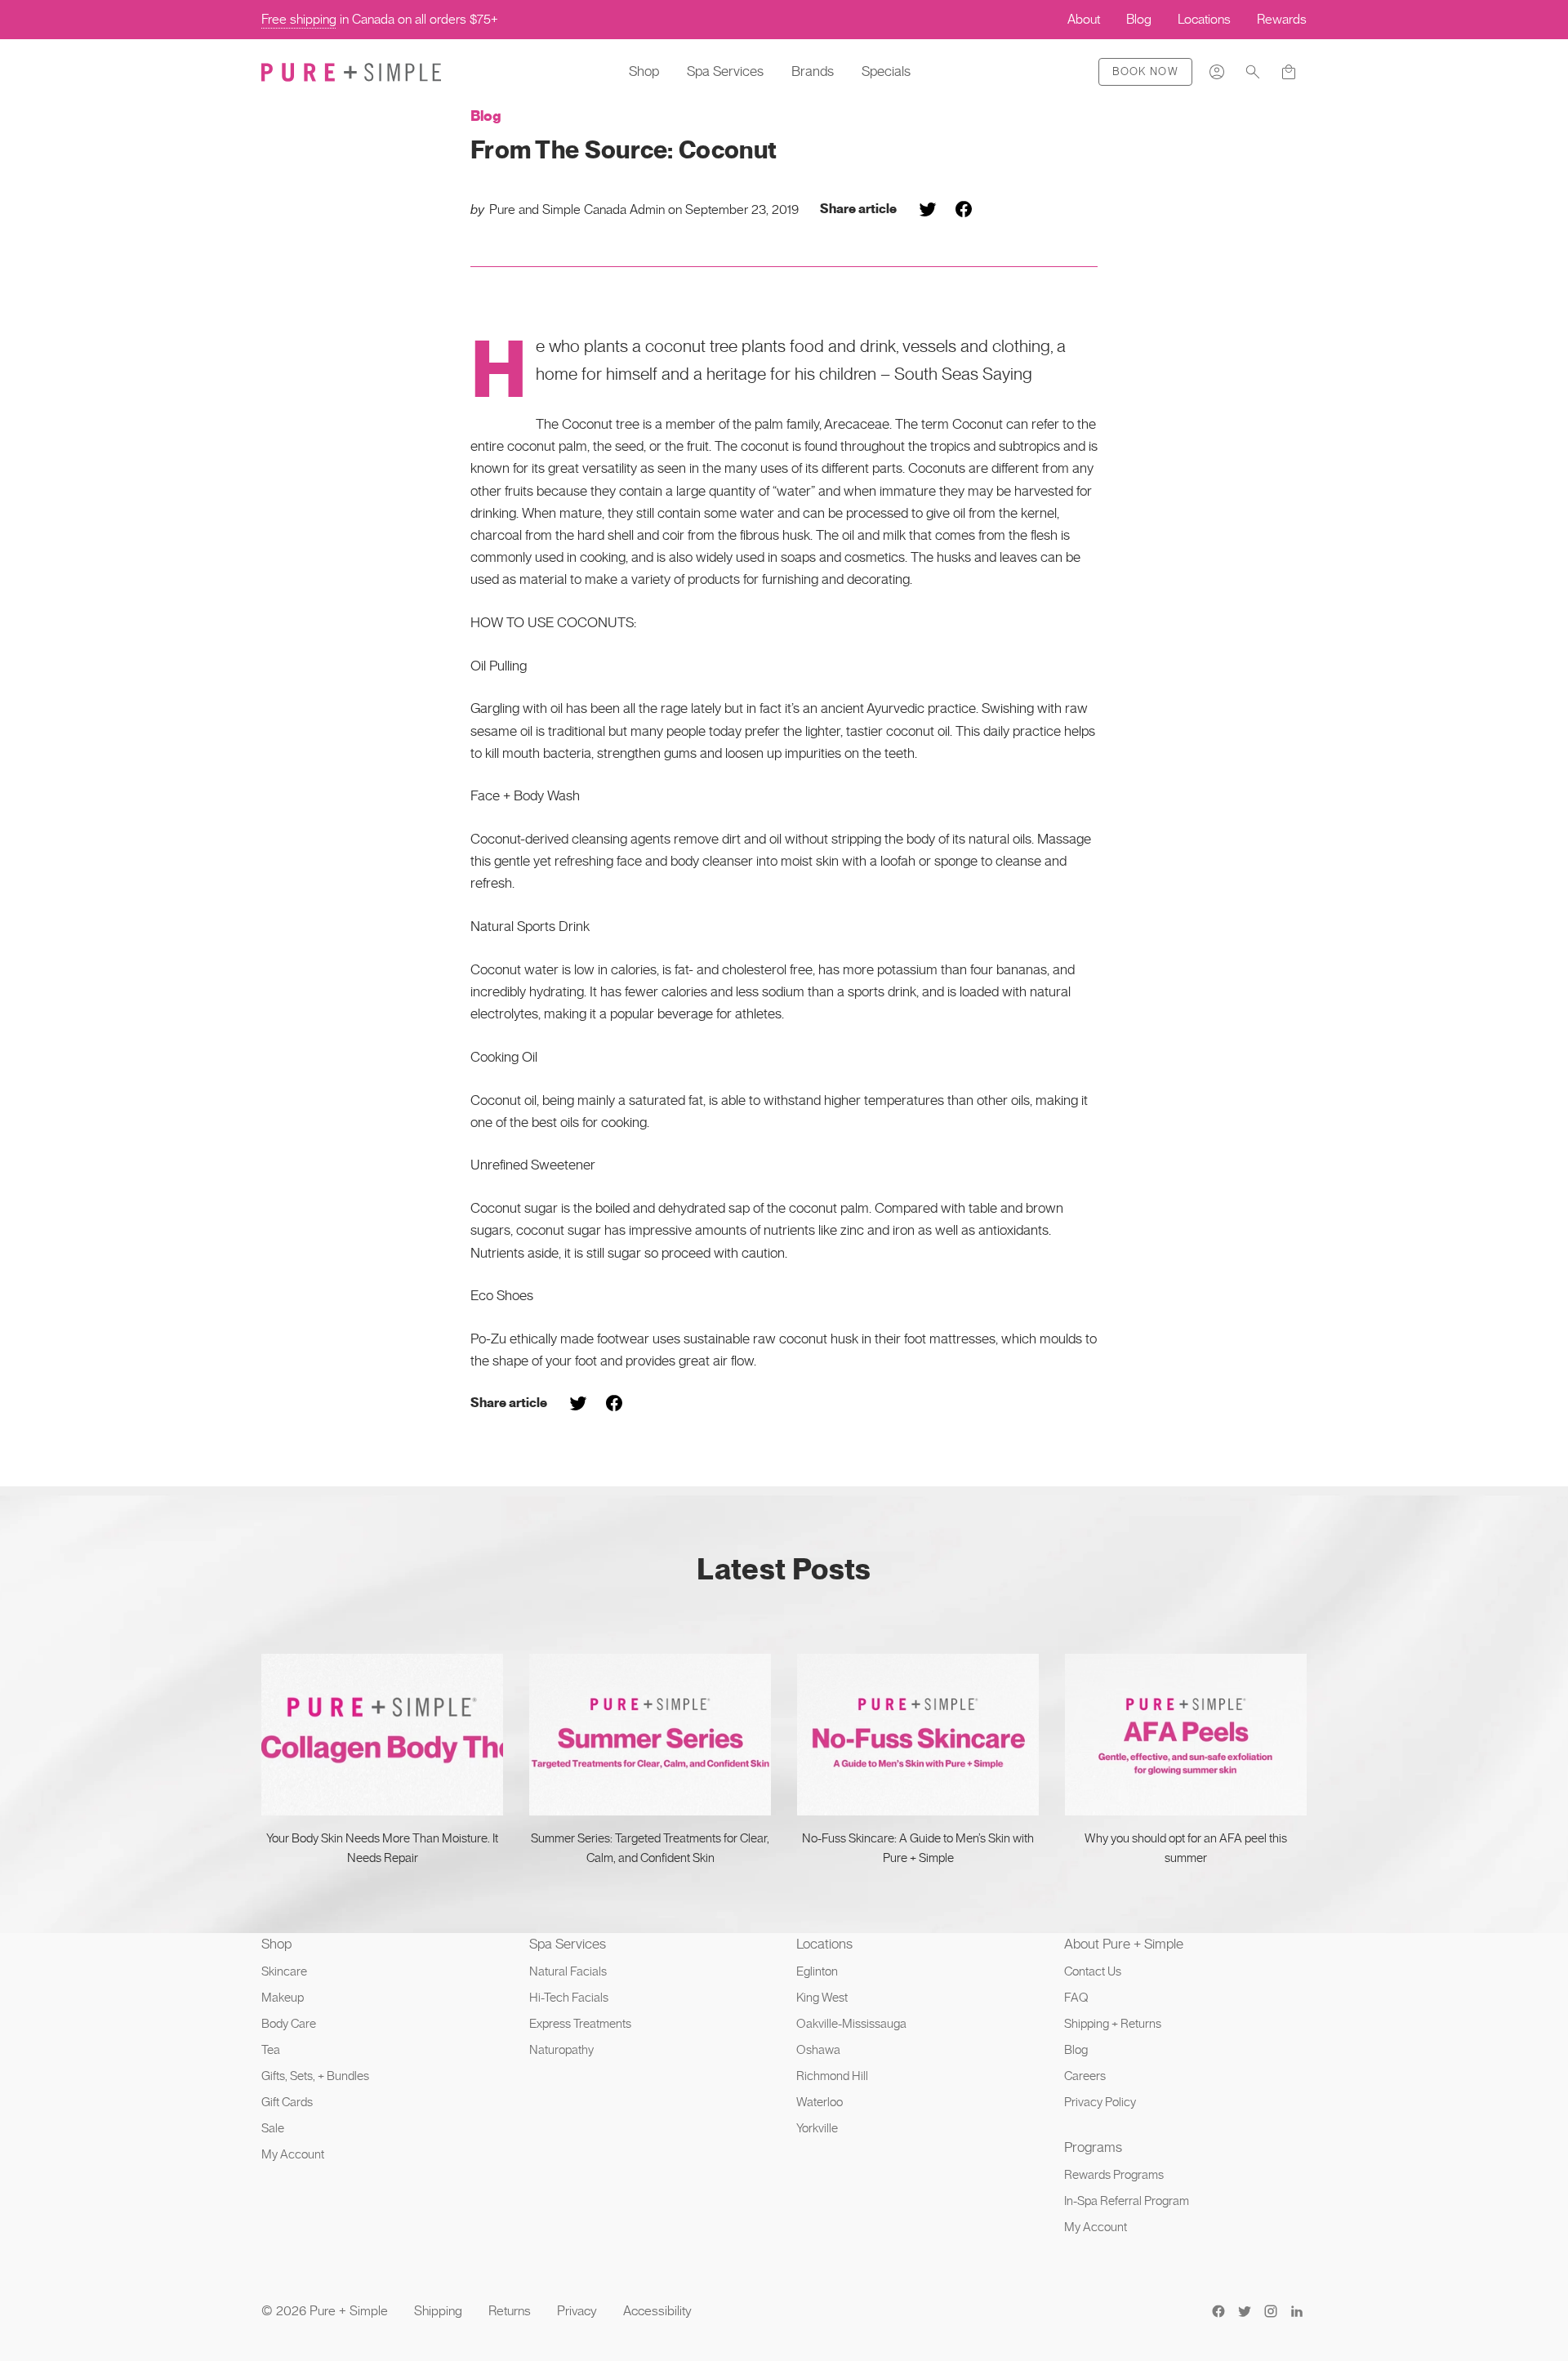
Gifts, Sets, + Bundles (315, 2076)
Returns (510, 2311)
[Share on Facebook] (964, 209)
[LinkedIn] (1297, 2311)
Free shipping (299, 19)
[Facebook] (1218, 2311)
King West (822, 1998)
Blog (486, 116)
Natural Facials (568, 1971)
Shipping (438, 2311)
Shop (644, 71)
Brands (813, 71)
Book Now (1145, 71)
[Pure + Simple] (351, 72)
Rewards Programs (1114, 2175)
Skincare (284, 1971)
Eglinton (817, 1971)
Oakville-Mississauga (851, 2024)
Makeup (283, 1998)
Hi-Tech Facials (569, 1998)
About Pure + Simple (1124, 1944)
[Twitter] (1245, 2311)
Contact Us (1093, 1971)
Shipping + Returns (1113, 2024)
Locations (824, 1944)
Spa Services (725, 71)
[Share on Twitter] (928, 209)
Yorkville (817, 2128)
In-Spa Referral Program (1127, 2201)
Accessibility (657, 2311)
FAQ (1076, 1998)
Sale (273, 2128)
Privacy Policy (1100, 2102)
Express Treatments (580, 2024)
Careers (1085, 2076)
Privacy (577, 2311)
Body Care (289, 2024)
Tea (271, 2050)
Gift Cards (287, 2102)
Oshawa (818, 2050)
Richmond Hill (832, 2076)
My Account (293, 2154)
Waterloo (820, 2102)
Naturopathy (561, 2050)
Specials (886, 71)
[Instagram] (1271, 2311)
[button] (1253, 72)
